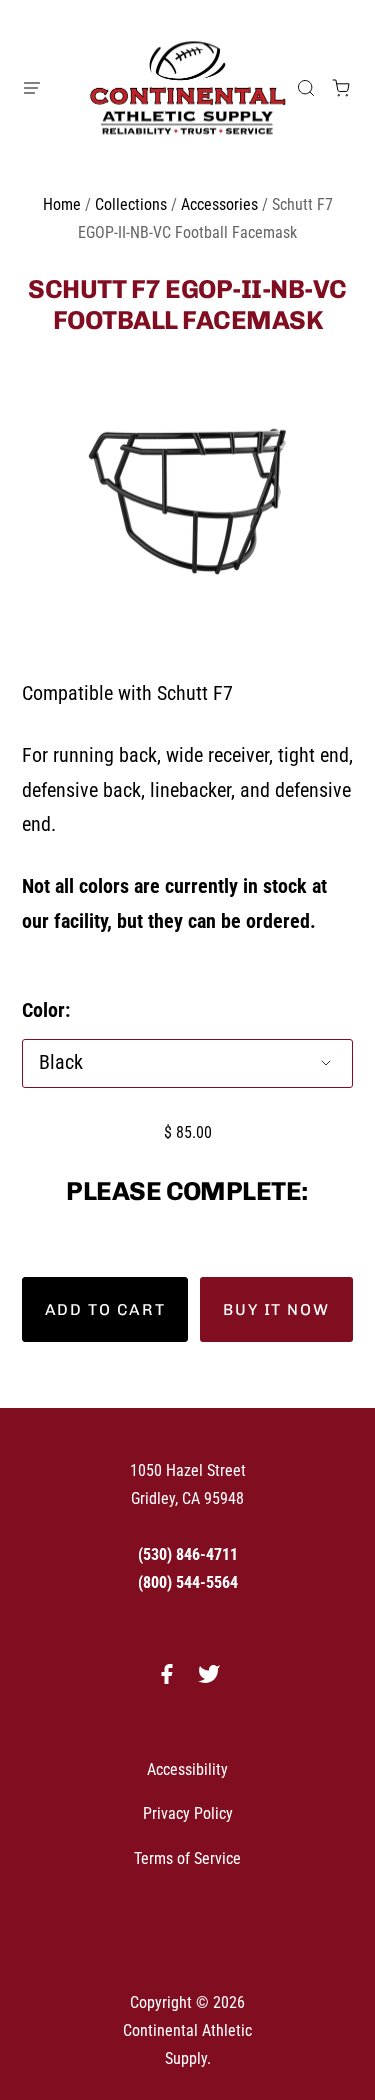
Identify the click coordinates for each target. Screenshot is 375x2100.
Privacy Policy (188, 1813)
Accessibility (187, 1769)
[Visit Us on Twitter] (209, 1680)
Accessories (219, 204)
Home (62, 204)
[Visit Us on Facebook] (167, 1680)
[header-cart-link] (341, 87)
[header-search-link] (306, 87)
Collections (131, 204)
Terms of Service (187, 1858)
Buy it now (276, 1309)
